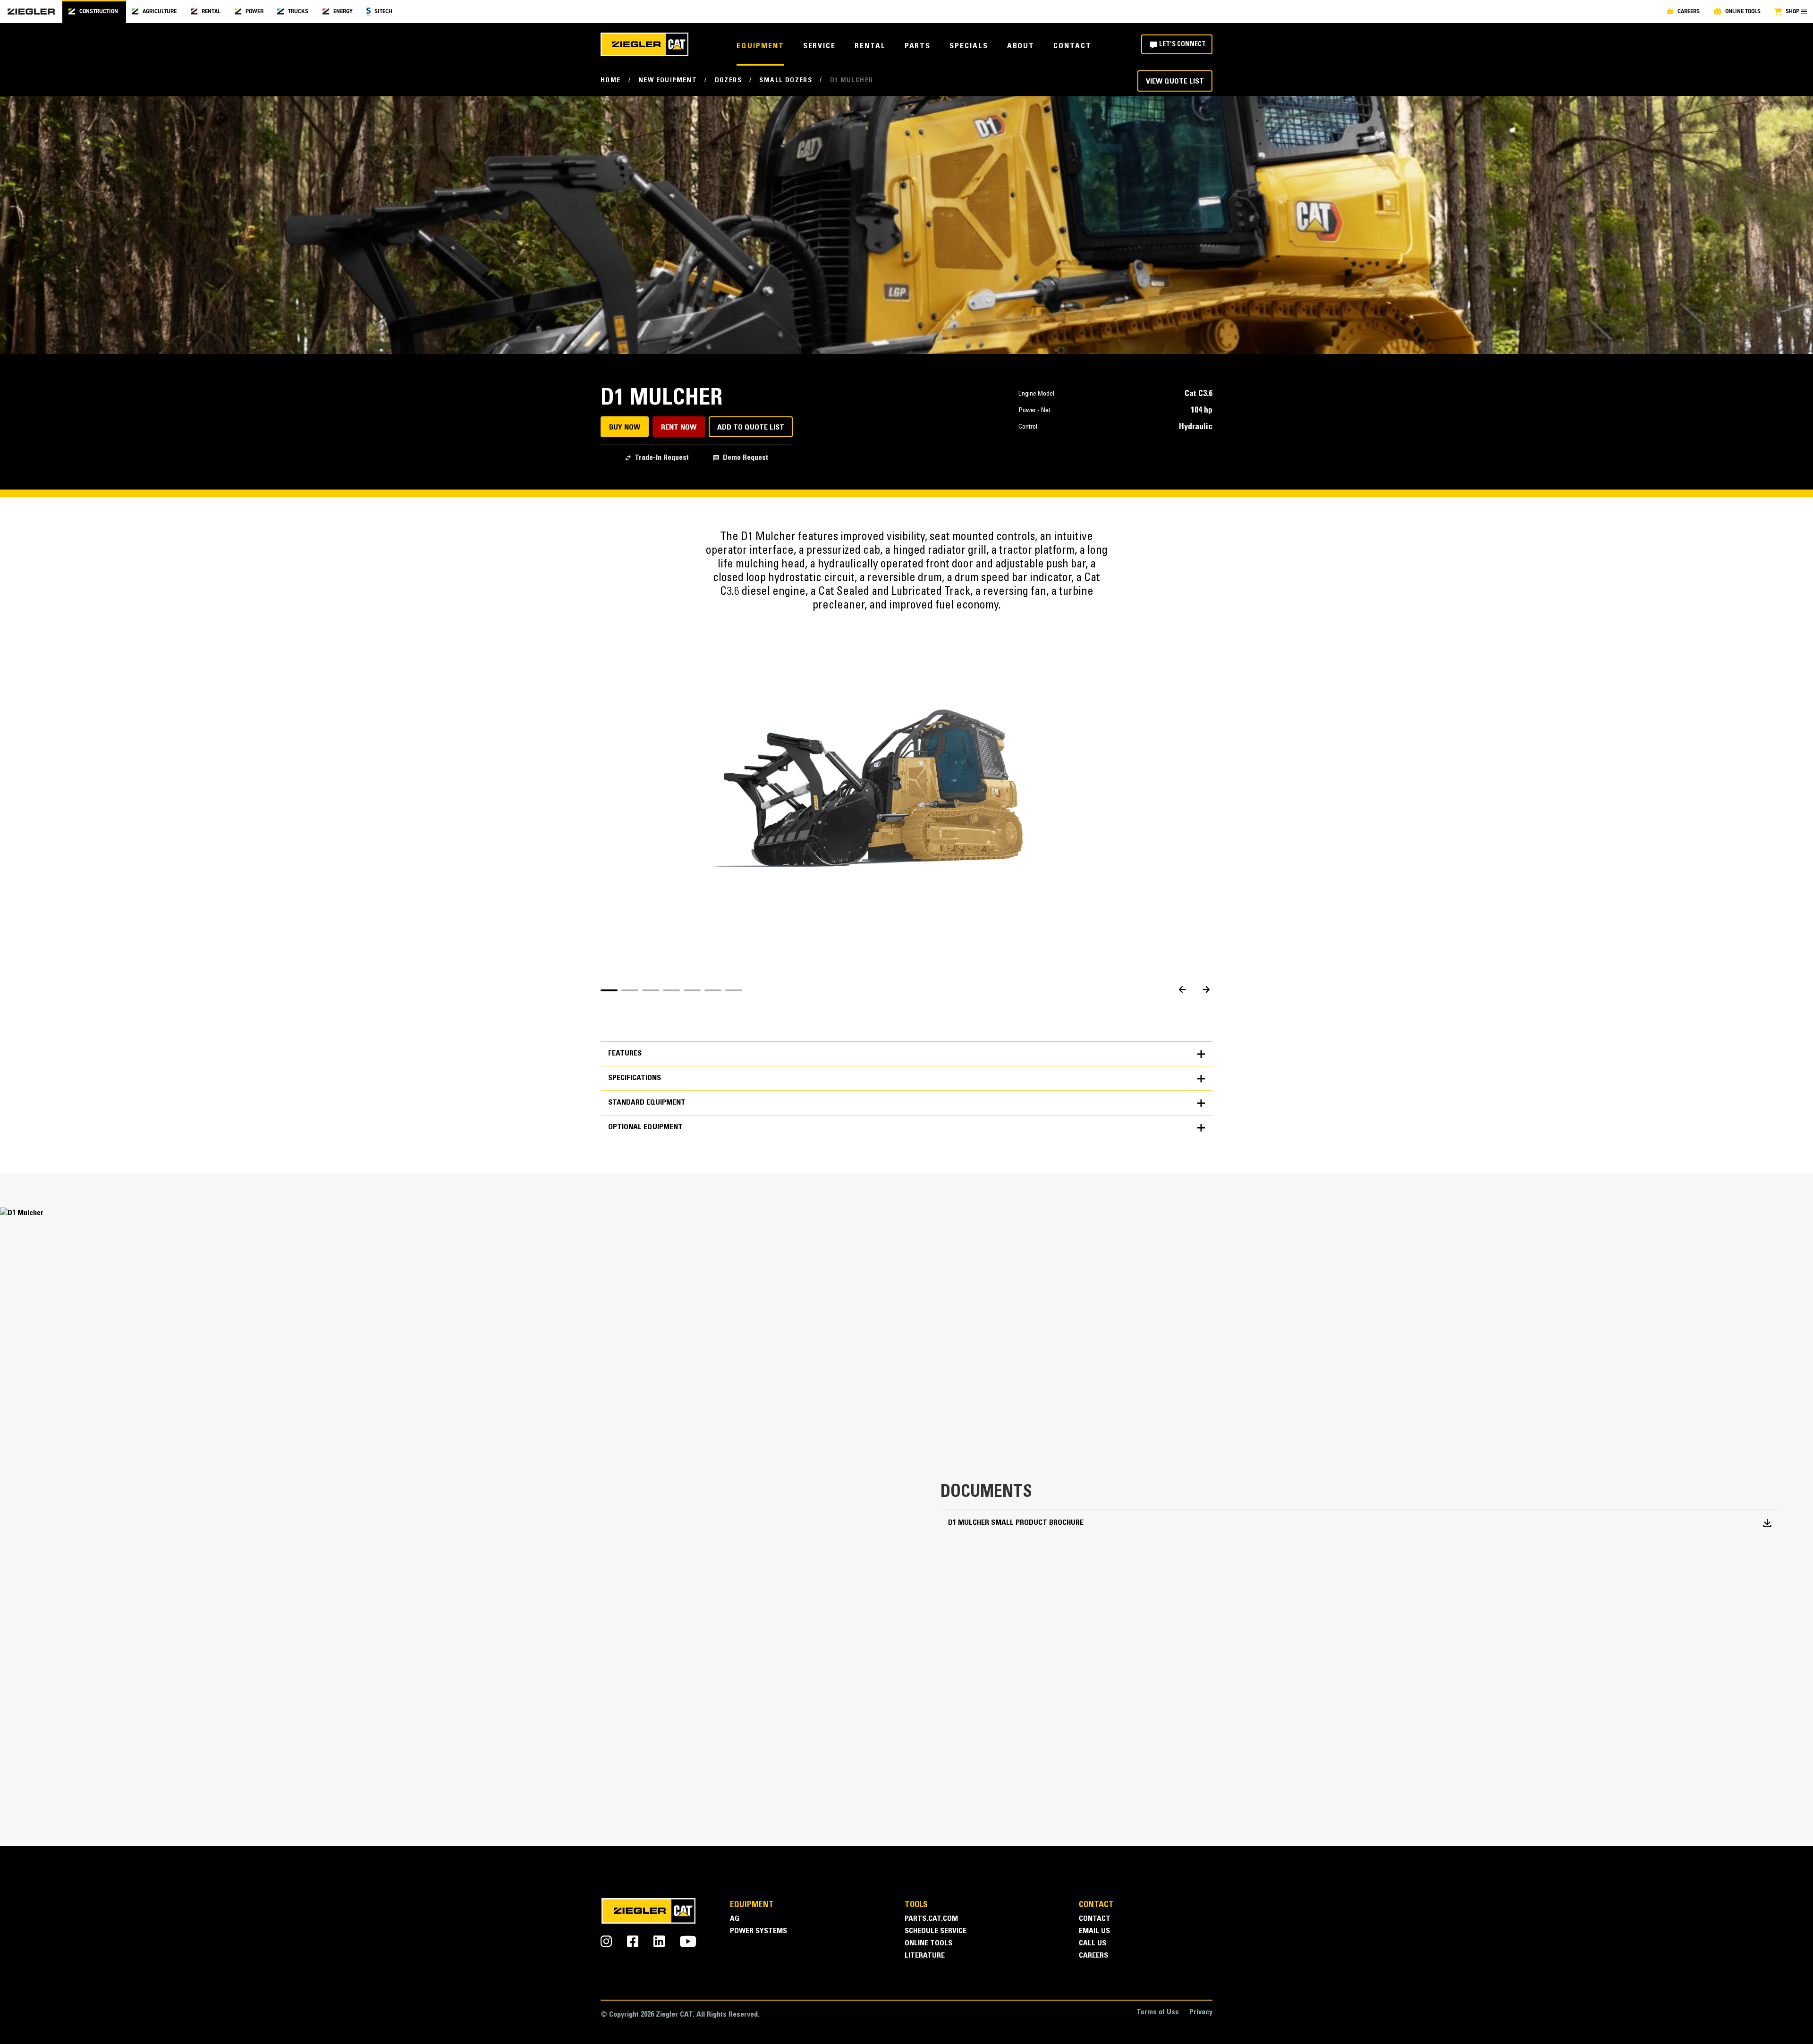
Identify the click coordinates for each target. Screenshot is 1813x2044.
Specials (969, 46)
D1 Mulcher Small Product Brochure (1016, 1523)
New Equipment (668, 81)
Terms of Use (1158, 2013)
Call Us (1093, 1944)
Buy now (625, 428)
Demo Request (746, 458)
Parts (918, 46)
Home (611, 81)
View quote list (1175, 82)
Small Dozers (786, 81)
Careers (1093, 1956)
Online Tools (928, 1944)
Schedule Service (936, 1931)
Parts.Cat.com (931, 1919)
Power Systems (758, 1931)
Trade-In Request (662, 458)
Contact (1072, 46)
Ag (735, 1919)
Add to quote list (751, 428)
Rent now (679, 428)
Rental (870, 46)
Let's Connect (1182, 45)
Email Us (1094, 1931)
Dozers (728, 81)
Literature (925, 1956)
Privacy (1201, 2013)
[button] (609, 990)
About (1021, 46)
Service (819, 46)
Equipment (760, 46)
